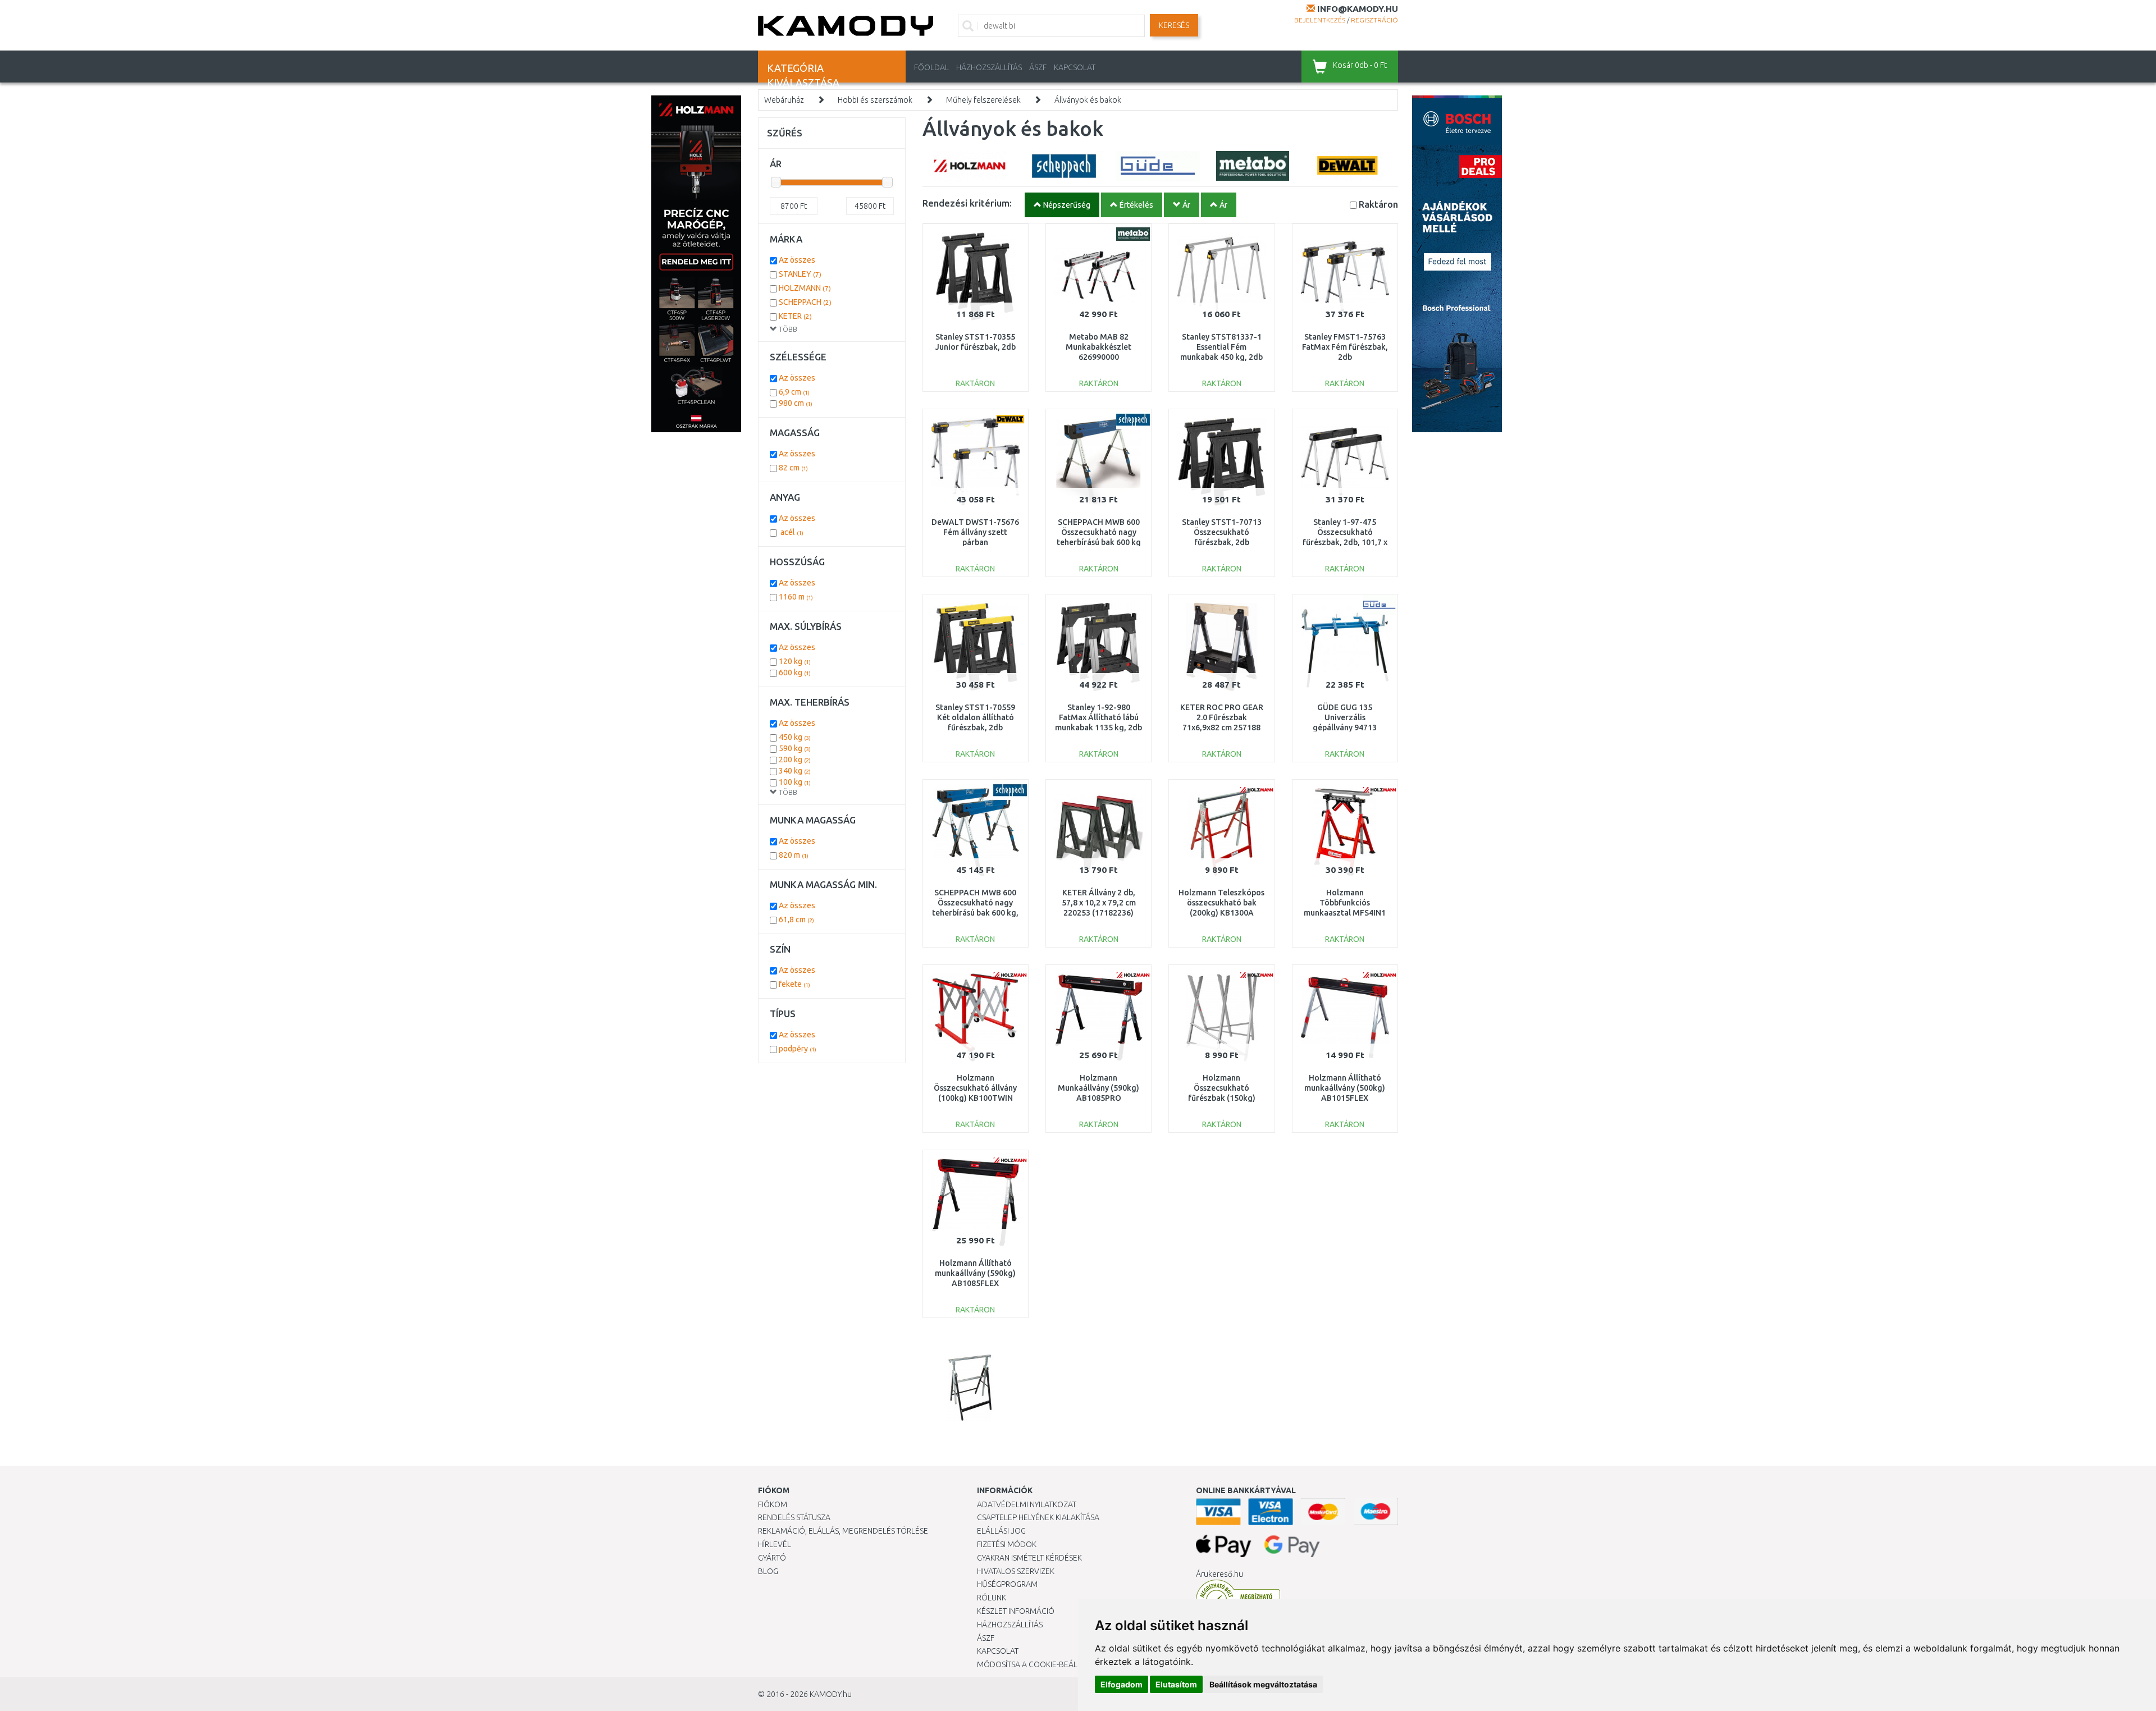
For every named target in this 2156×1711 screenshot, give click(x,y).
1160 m (796, 597)
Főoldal (931, 67)
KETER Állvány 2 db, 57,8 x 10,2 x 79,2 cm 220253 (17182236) (1099, 903)
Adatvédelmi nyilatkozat (1027, 1504)
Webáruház (784, 100)
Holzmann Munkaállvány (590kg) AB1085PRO (1098, 1088)
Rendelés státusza (794, 1517)
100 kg (795, 782)
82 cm (793, 468)
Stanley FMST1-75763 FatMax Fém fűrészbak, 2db (1345, 347)
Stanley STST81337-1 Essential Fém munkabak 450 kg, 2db (1221, 347)
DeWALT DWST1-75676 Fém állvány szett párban (975, 532)
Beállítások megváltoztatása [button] (1263, 1684)
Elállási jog (1001, 1531)
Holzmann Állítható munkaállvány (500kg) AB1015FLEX (1345, 1088)
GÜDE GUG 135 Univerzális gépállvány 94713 (1345, 717)
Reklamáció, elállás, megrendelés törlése (843, 1531)
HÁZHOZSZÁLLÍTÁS (989, 67)
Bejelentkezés (1320, 20)
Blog (768, 1571)
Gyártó (772, 1558)
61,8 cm (796, 919)
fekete (794, 984)
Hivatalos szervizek (1016, 1571)
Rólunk (992, 1598)
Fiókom (773, 1504)
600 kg (795, 672)
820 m (794, 855)
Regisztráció (1374, 20)
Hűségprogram (1007, 1584)
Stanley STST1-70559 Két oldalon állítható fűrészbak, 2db (975, 717)
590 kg (795, 748)
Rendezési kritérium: (967, 203)
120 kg (795, 661)
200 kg (795, 760)
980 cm (796, 403)
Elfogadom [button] (1122, 1684)
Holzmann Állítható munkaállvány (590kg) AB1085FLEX (975, 1273)
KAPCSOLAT (1075, 67)
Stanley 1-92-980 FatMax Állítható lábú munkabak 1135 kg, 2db (1098, 717)
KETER (795, 316)
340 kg (795, 771)
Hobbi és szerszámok (875, 100)
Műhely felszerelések (983, 100)
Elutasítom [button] (1176, 1684)
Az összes (797, 260)
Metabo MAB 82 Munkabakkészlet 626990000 (1098, 347)
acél (791, 532)
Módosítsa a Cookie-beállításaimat (1047, 1664)
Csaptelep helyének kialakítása (1038, 1517)
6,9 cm (794, 392)
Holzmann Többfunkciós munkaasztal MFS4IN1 (1345, 903)
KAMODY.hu (831, 1694)
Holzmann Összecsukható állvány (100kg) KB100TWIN (975, 1088)
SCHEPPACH (805, 302)
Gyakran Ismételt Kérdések (1029, 1558)
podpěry (798, 1049)
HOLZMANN (805, 288)
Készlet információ (1016, 1611)
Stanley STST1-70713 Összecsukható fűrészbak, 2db (1222, 532)
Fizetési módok (1007, 1544)
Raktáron (1378, 204)
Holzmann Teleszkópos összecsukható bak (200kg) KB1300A (1221, 903)
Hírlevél (775, 1544)
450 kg (795, 737)
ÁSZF (1038, 67)
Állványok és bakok (1088, 100)
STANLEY (800, 274)
